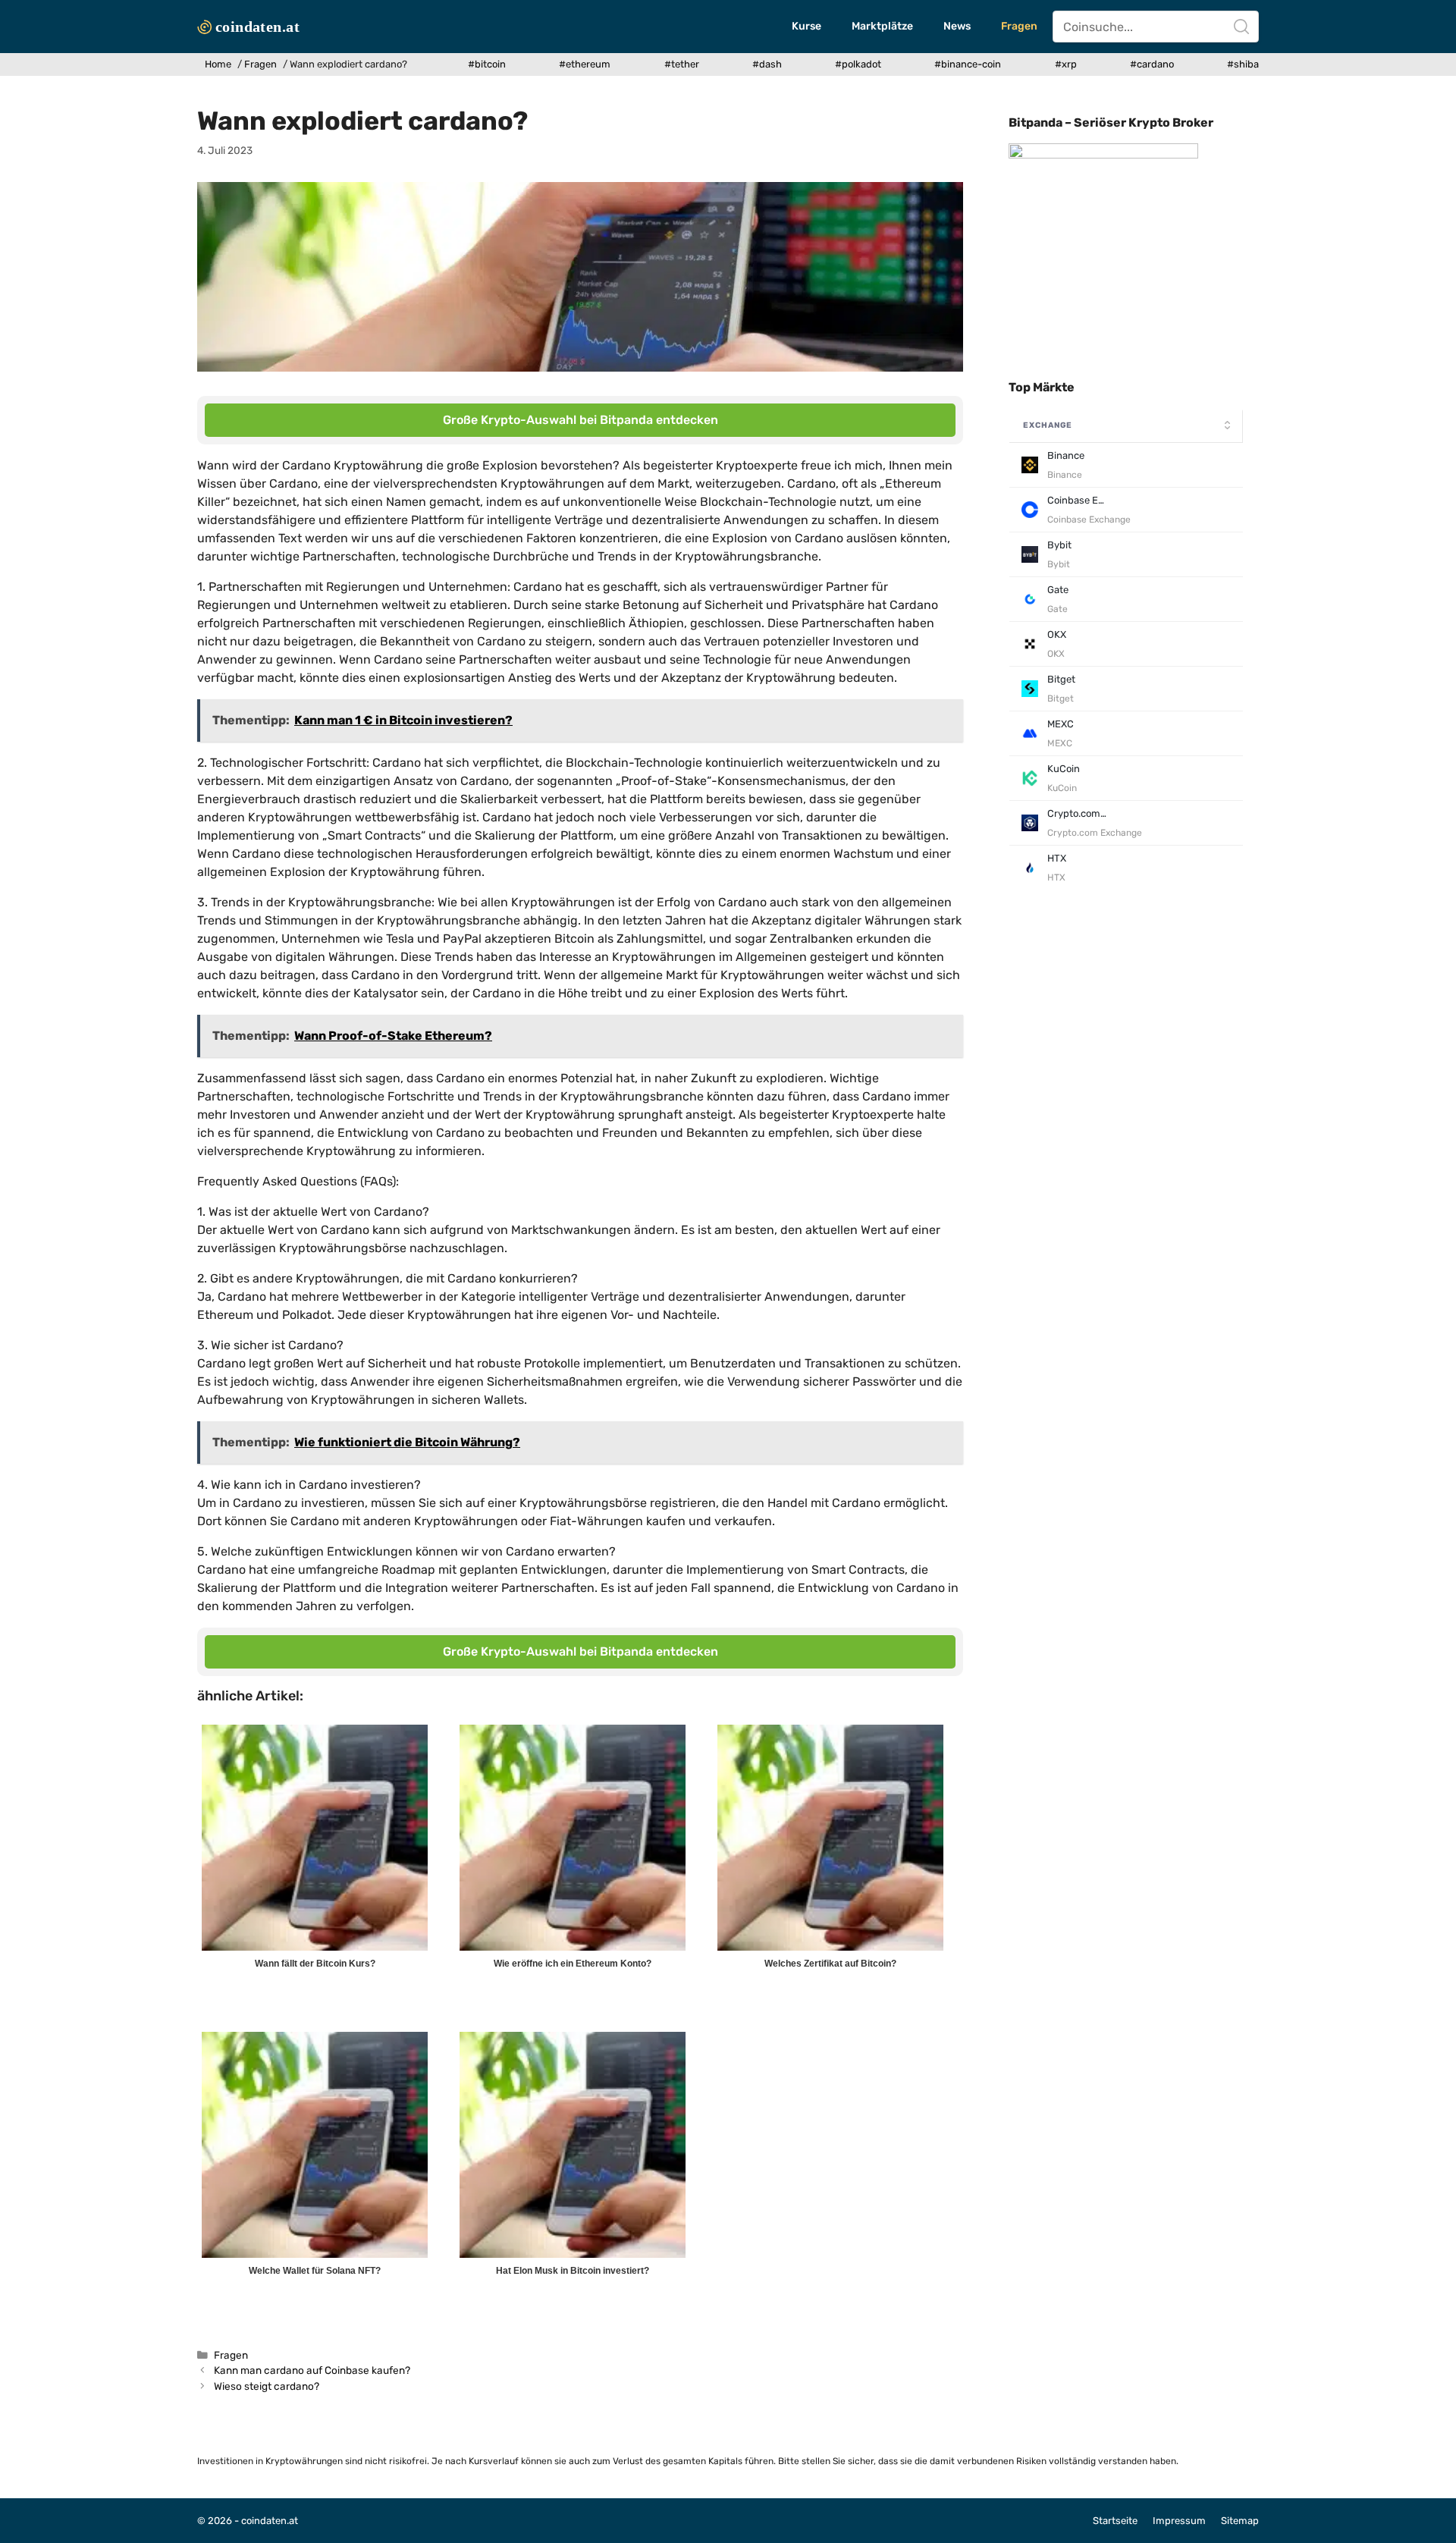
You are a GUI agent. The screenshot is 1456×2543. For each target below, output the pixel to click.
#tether (682, 64)
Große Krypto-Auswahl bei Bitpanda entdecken (581, 420)
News (957, 26)
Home (218, 64)
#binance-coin (968, 64)
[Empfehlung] (1103, 155)
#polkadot (858, 64)
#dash (767, 64)
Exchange (1048, 425)
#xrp (1066, 64)
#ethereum (585, 64)
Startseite (1115, 2521)
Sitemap (1240, 2521)
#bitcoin (487, 64)
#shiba (1243, 64)
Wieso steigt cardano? (267, 2386)
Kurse (806, 26)
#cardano (1152, 64)
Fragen (1019, 26)
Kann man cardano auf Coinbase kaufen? (312, 2370)
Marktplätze (882, 26)
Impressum (1179, 2521)
